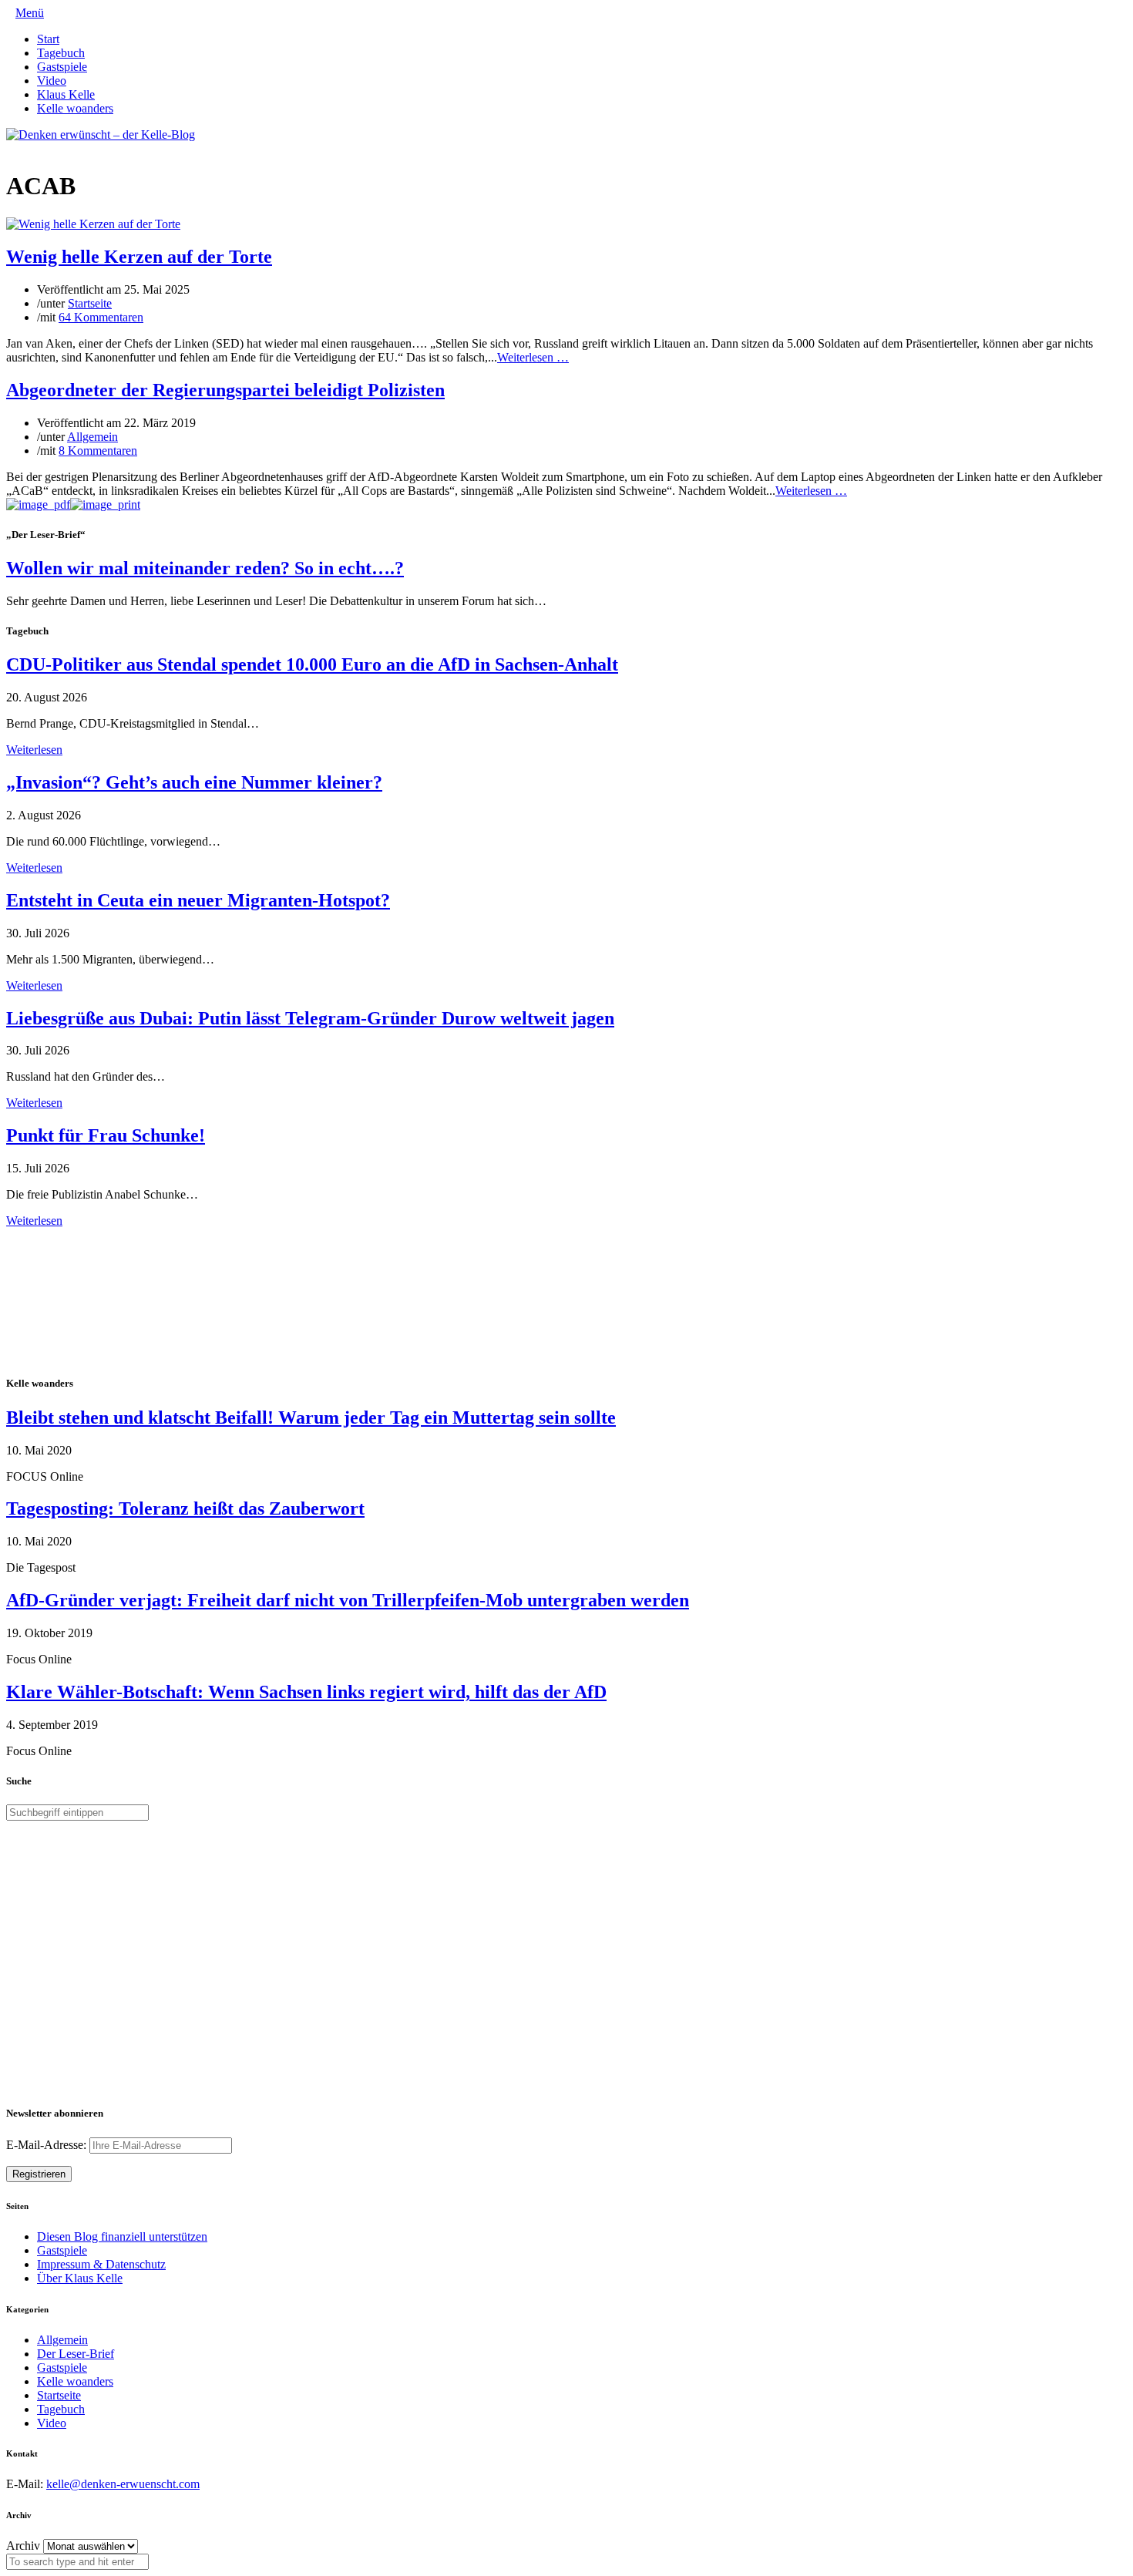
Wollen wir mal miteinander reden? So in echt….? (205, 568)
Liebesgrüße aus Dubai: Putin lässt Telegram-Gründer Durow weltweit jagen (310, 1018)
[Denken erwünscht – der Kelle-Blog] (101, 135)
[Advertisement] (106, 1300)
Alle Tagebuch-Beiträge (64, 1234)
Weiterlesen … (533, 357)
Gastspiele (62, 67)
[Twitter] (11, 148)
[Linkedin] (35, 148)
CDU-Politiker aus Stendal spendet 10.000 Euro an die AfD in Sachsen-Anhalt (312, 664)
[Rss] (48, 148)
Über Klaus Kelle (80, 2278)
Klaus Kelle (66, 94)
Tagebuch (61, 53)
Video (52, 81)
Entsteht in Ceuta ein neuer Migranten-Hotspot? (198, 900)
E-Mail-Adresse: (48, 2145)
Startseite (90, 303)
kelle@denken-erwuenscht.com (123, 2484)
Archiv (23, 2546)
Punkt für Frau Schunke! (106, 1135)
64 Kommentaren (101, 317)
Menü (30, 13)
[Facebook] (23, 148)
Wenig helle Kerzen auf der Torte (139, 257)
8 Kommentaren (98, 451)
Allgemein (92, 437)
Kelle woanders (75, 108)
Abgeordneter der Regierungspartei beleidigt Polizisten (225, 390)
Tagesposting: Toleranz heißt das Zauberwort (185, 1508)
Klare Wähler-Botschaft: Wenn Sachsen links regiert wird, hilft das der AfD (306, 1692)
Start (48, 39)
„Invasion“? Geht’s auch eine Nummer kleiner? (194, 782)
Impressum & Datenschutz (101, 2264)
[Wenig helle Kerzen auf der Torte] (93, 224)
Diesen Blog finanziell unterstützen (122, 2236)
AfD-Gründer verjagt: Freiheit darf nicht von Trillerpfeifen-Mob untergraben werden (348, 1600)
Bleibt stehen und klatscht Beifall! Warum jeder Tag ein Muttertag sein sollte (311, 1417)
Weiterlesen (34, 750)
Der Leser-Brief (76, 2354)
